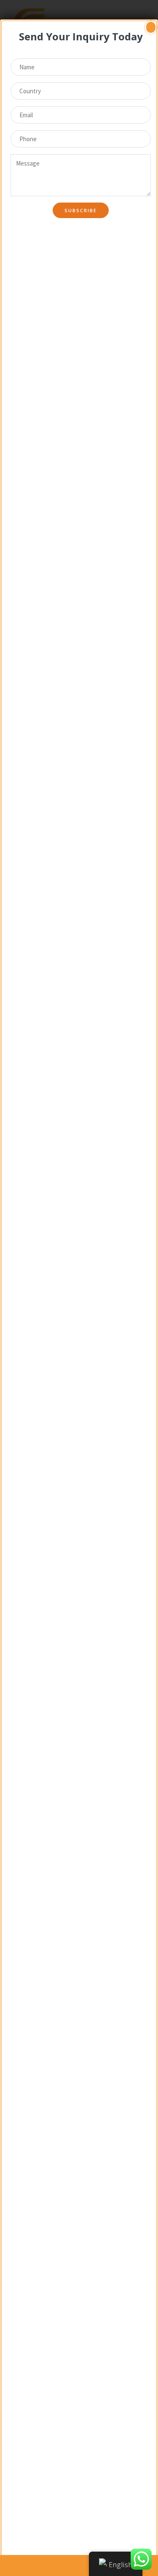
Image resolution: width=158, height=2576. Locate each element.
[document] (79, 1288)
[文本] (16, 2565)
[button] (151, 27)
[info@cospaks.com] (47, 2565)
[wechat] (79, 2565)
